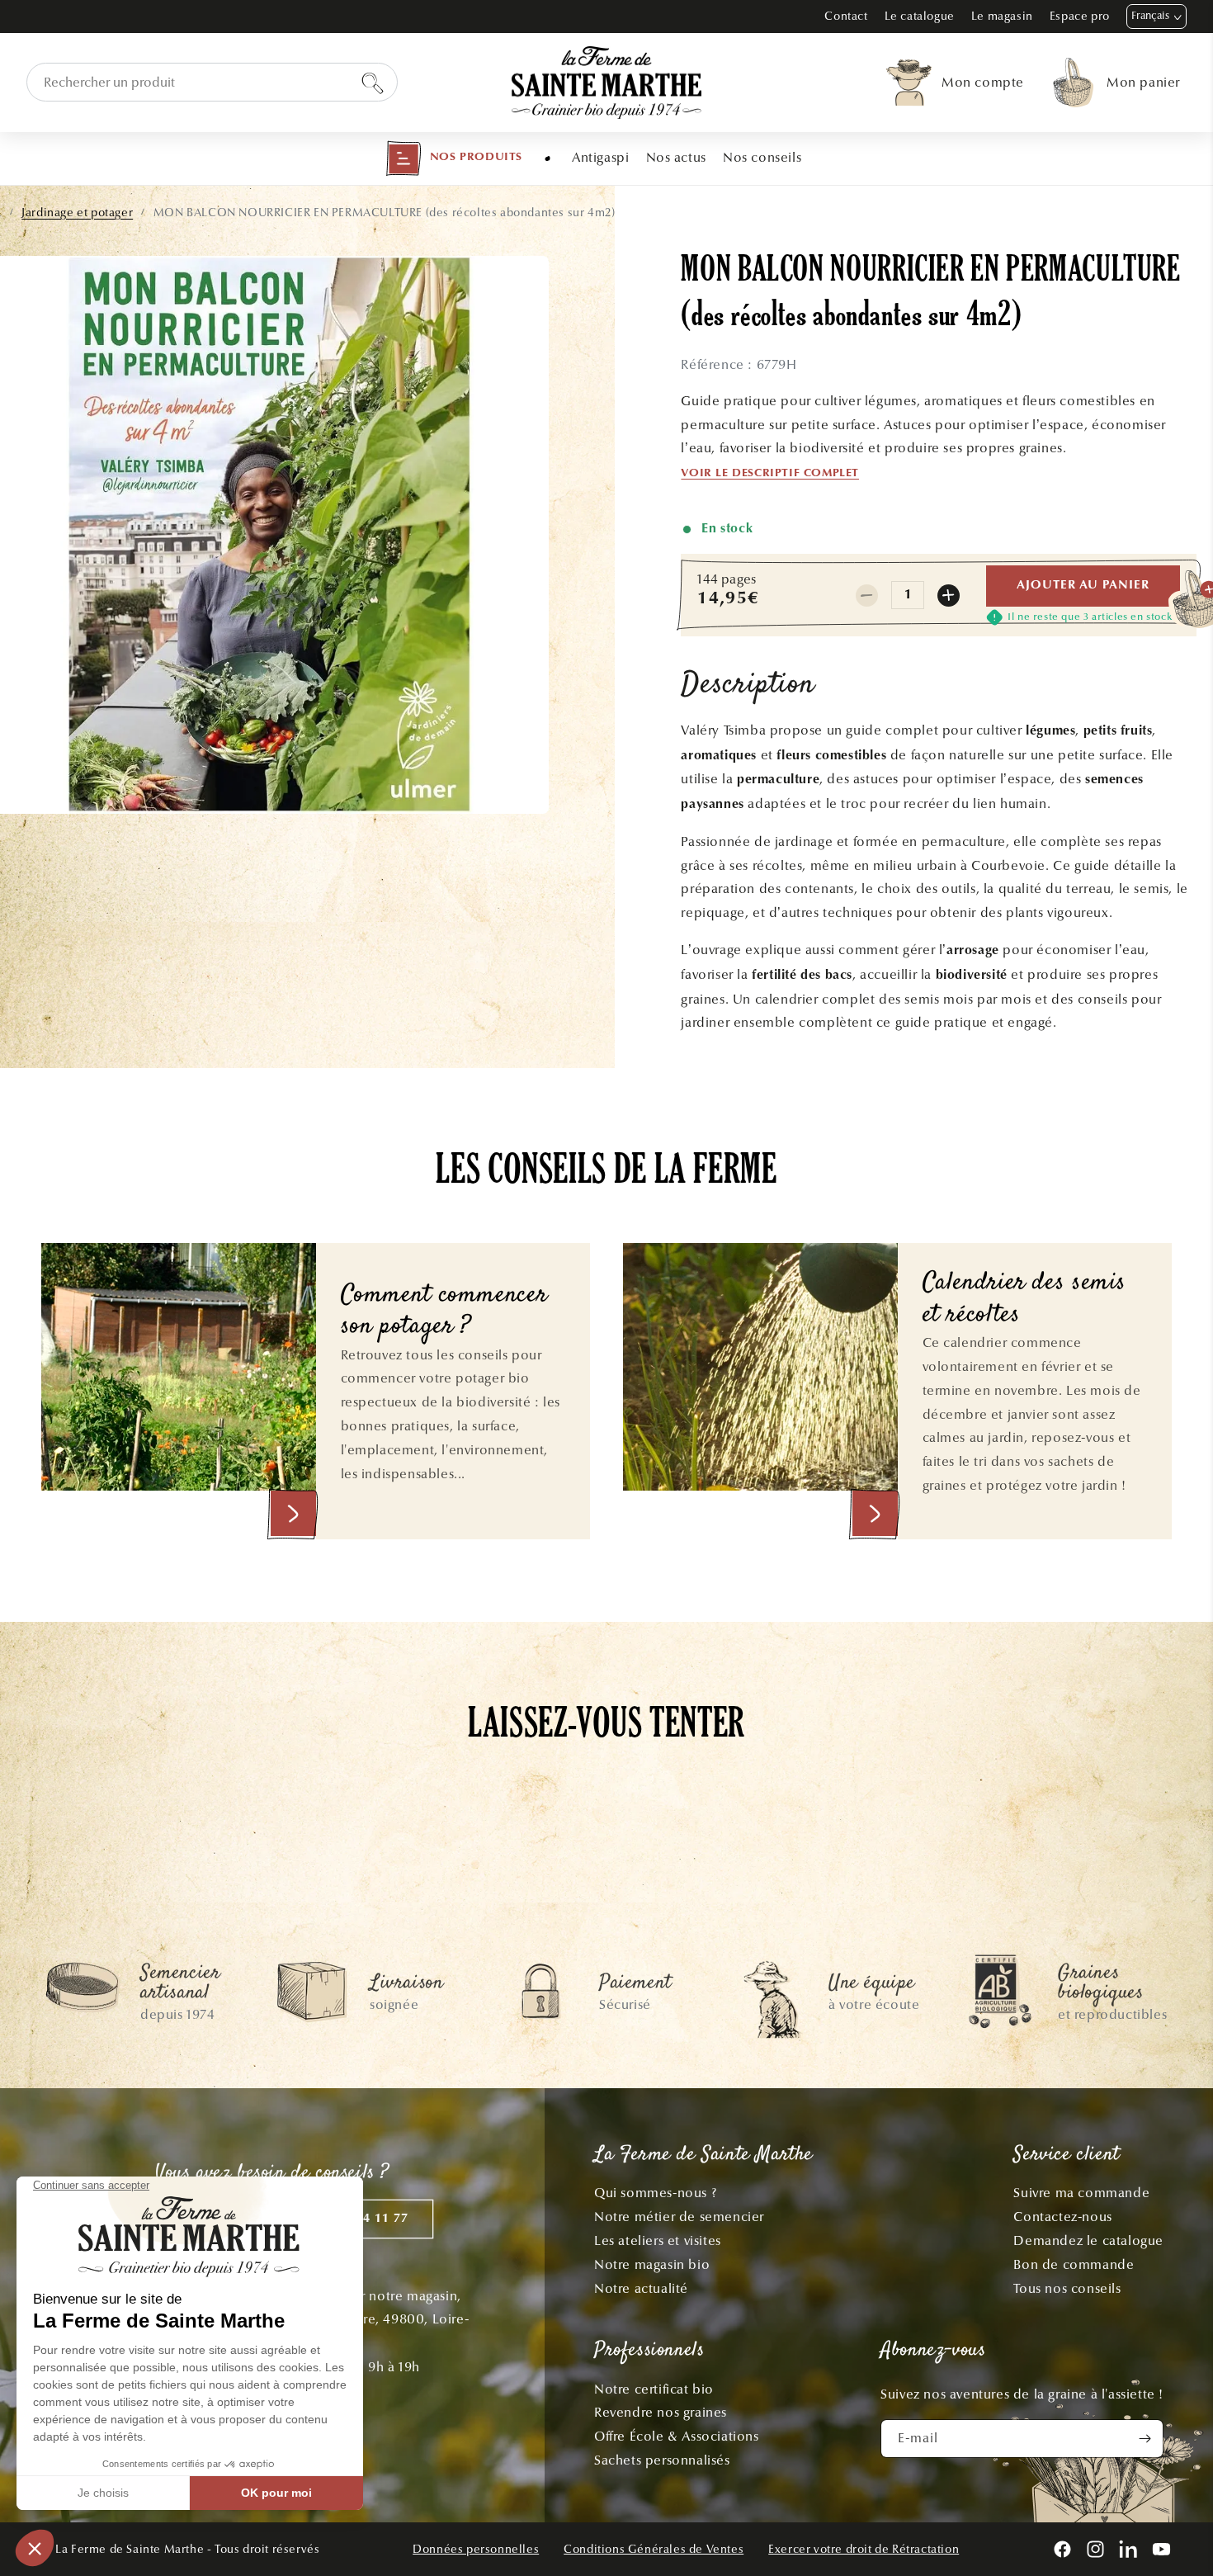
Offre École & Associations (677, 2436)
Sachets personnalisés (662, 2460)
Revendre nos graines (661, 2412)
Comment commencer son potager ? (444, 1312)
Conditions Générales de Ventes (654, 2549)
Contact (846, 16)
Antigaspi (600, 157)
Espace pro (1080, 16)
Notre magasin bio (652, 2264)
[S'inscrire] (1145, 2439)
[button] (454, 158)
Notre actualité (641, 2288)
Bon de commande (1074, 2264)
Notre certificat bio (654, 2389)
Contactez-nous (1062, 2217)
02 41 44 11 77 (363, 2219)
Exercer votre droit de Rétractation (864, 2549)
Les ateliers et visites (658, 2240)
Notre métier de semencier (679, 2217)
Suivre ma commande (1081, 2193)
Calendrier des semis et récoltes (1025, 1300)
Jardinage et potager (77, 213)
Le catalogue (920, 16)
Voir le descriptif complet (770, 474)
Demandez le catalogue (1088, 2240)
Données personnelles (476, 2549)
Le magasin (1002, 16)
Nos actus (676, 157)
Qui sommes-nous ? (655, 2193)
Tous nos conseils (1067, 2288)
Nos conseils (762, 157)
